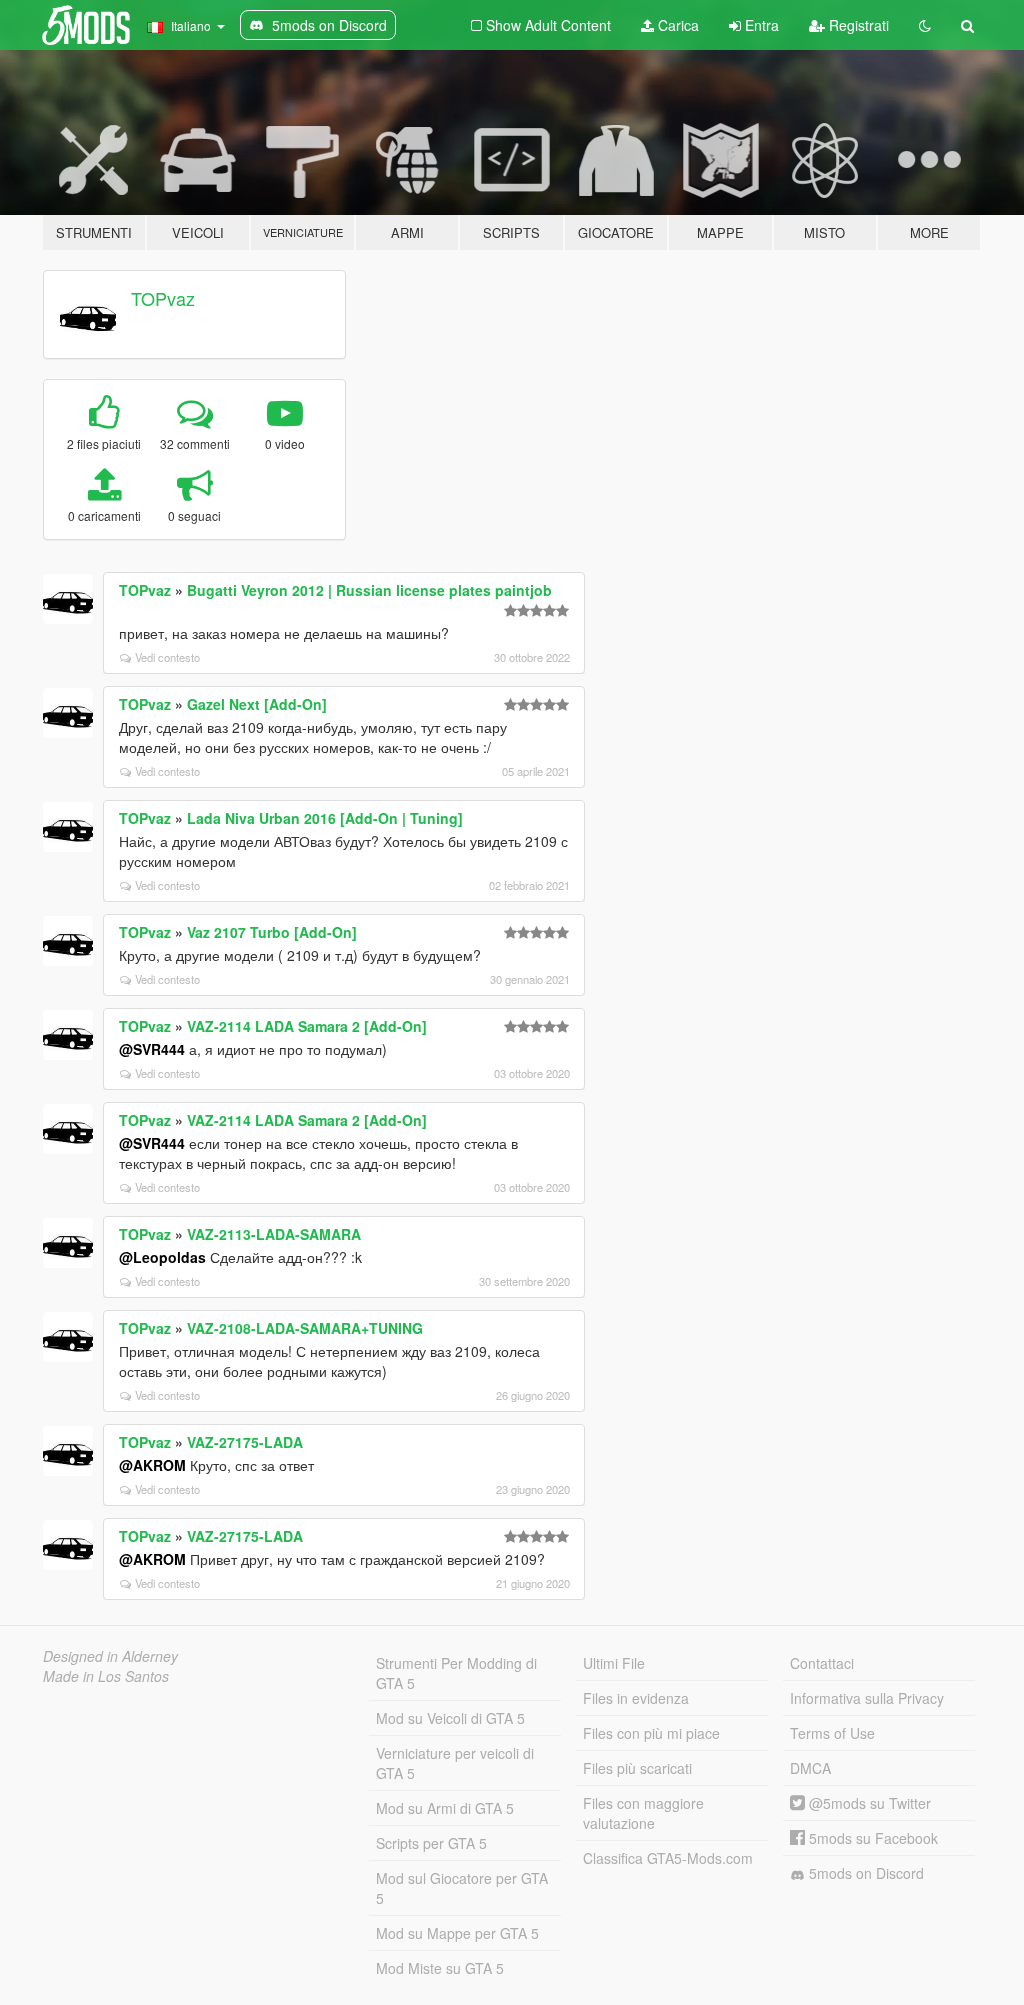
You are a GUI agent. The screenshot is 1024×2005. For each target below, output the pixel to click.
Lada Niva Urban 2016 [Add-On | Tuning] (325, 818)
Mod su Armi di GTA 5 (445, 1808)
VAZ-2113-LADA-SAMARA (274, 1234)
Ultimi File (614, 1663)
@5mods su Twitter (868, 1803)
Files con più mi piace (651, 1733)
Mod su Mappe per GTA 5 (457, 1933)
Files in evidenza (636, 1698)
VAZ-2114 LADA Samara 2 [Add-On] (307, 1026)
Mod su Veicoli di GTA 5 (450, 1718)
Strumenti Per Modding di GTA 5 (456, 1673)
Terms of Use (832, 1733)
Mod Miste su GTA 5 (440, 1968)
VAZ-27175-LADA (245, 1442)
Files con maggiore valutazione (643, 1813)
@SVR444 (152, 1049)
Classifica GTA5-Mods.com (668, 1858)
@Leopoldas (162, 1257)
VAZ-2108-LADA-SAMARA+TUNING (305, 1328)
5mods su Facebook (871, 1838)
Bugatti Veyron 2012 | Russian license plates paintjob (369, 590)
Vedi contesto (167, 657)
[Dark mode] (925, 25)
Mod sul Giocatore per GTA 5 (462, 1888)
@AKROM (152, 1465)
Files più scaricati (637, 1768)
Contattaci (822, 1663)
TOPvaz (163, 298)
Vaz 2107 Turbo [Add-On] (272, 932)
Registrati (857, 25)
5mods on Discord (864, 1873)
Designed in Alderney (110, 1656)
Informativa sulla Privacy (867, 1698)
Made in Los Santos (106, 1676)
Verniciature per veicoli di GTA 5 (455, 1763)
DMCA (810, 1768)
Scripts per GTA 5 (431, 1843)
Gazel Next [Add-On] (257, 704)
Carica (676, 25)
